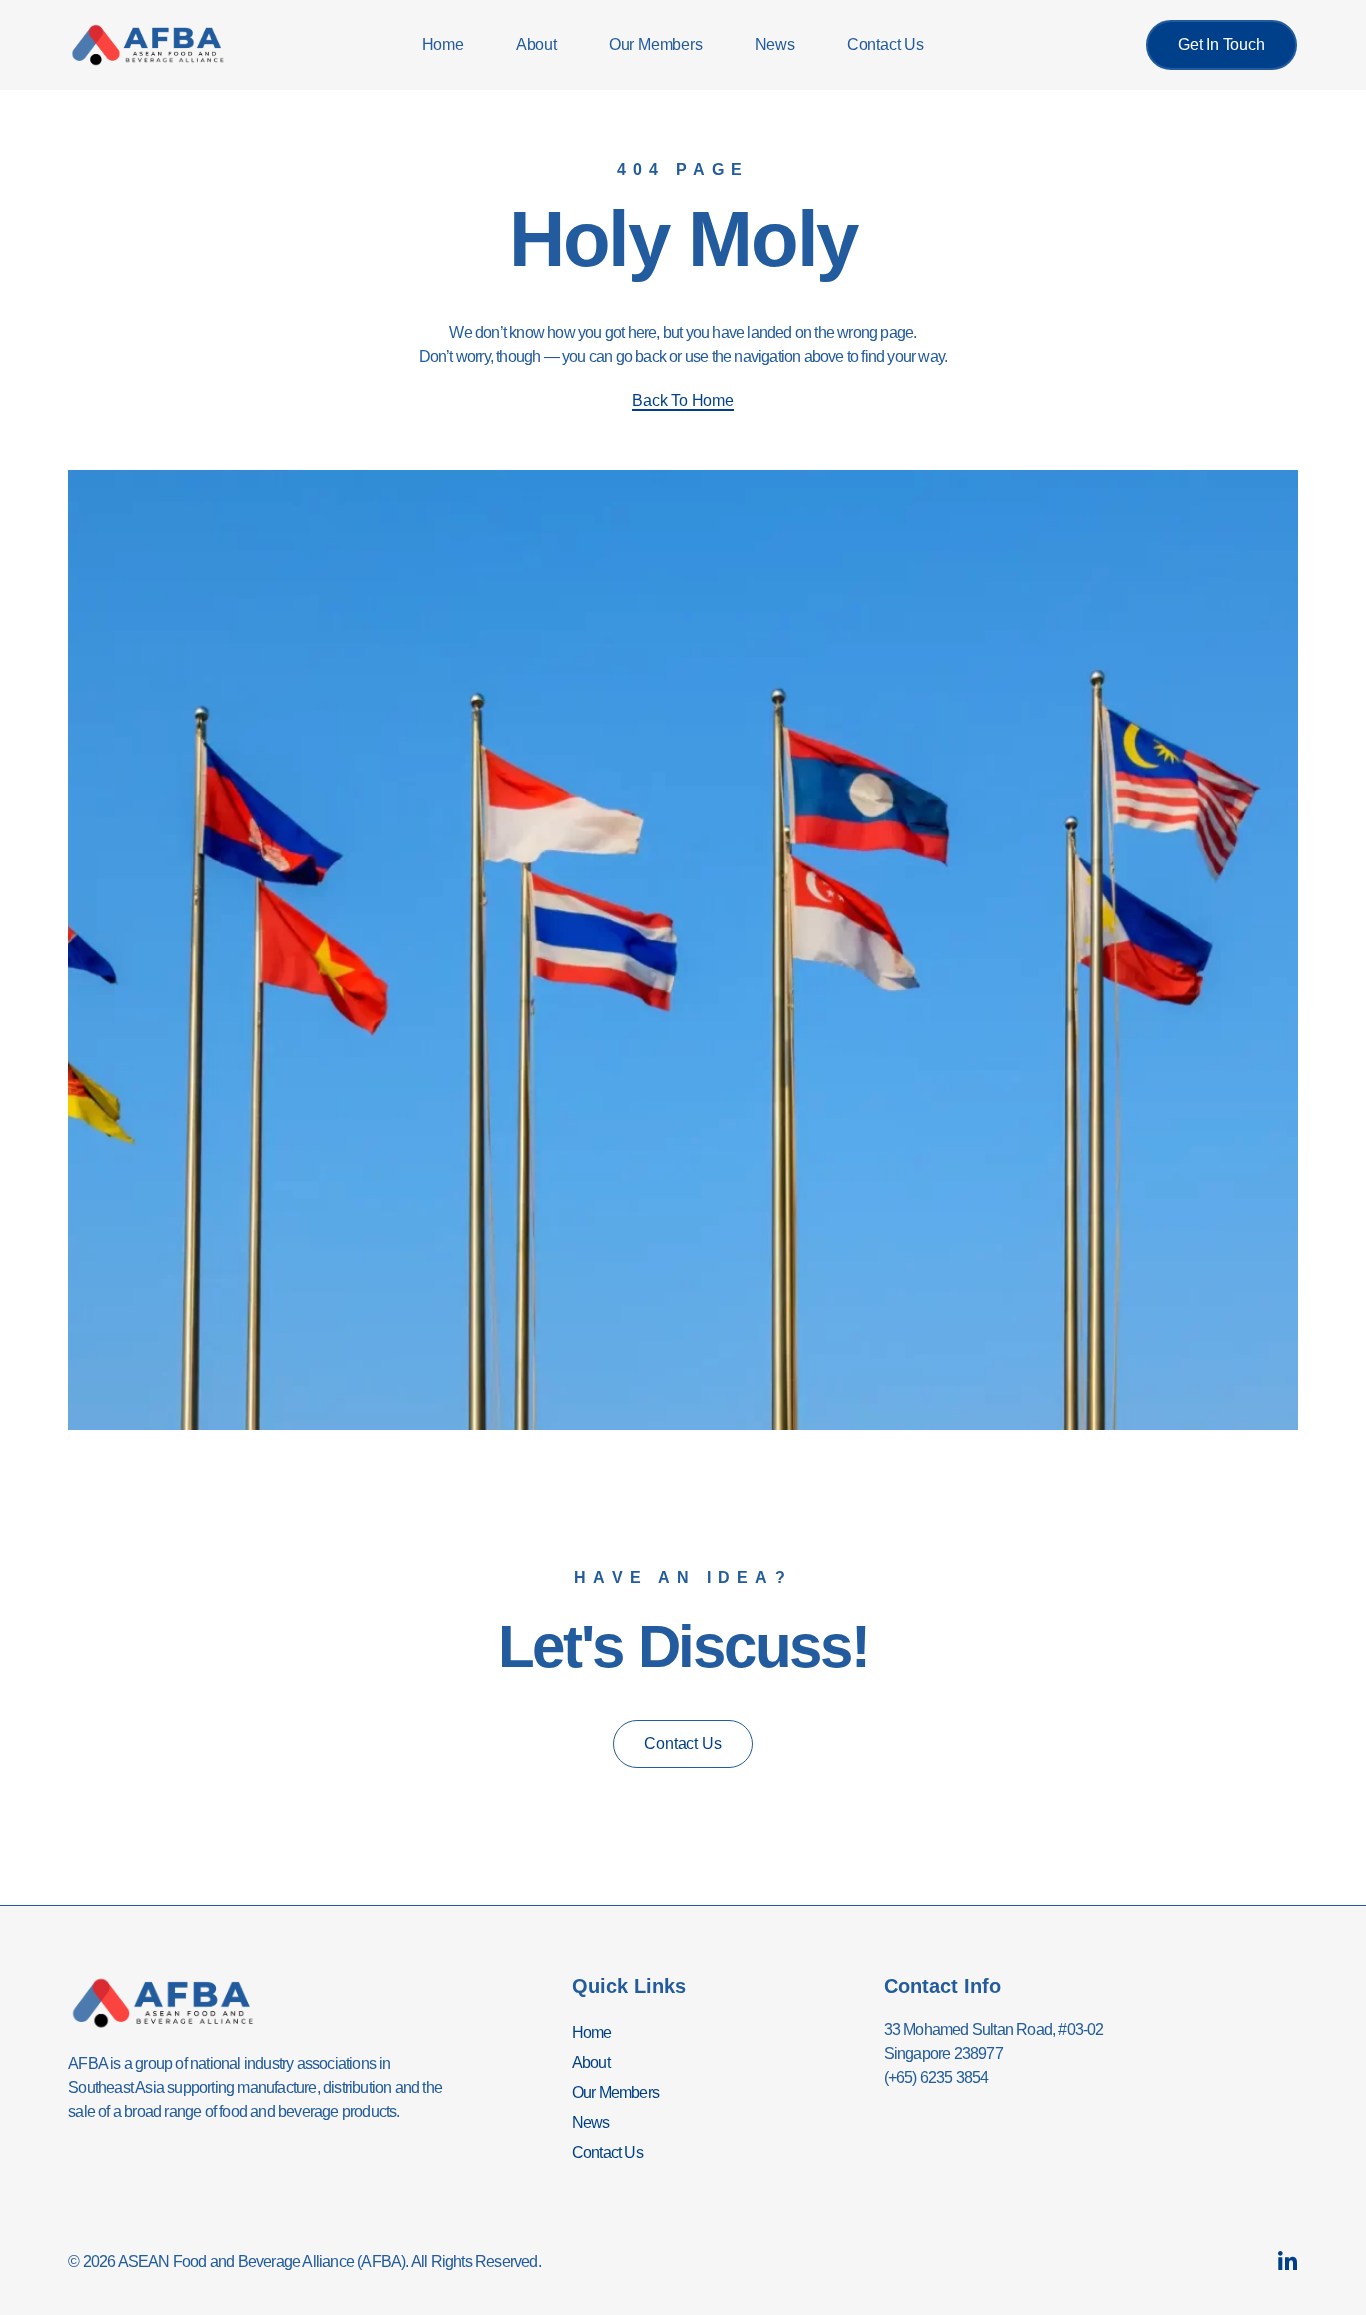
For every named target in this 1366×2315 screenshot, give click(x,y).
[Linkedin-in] (1287, 2262)
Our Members (656, 44)
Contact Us (885, 44)
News (775, 44)
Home (443, 44)
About (536, 44)
